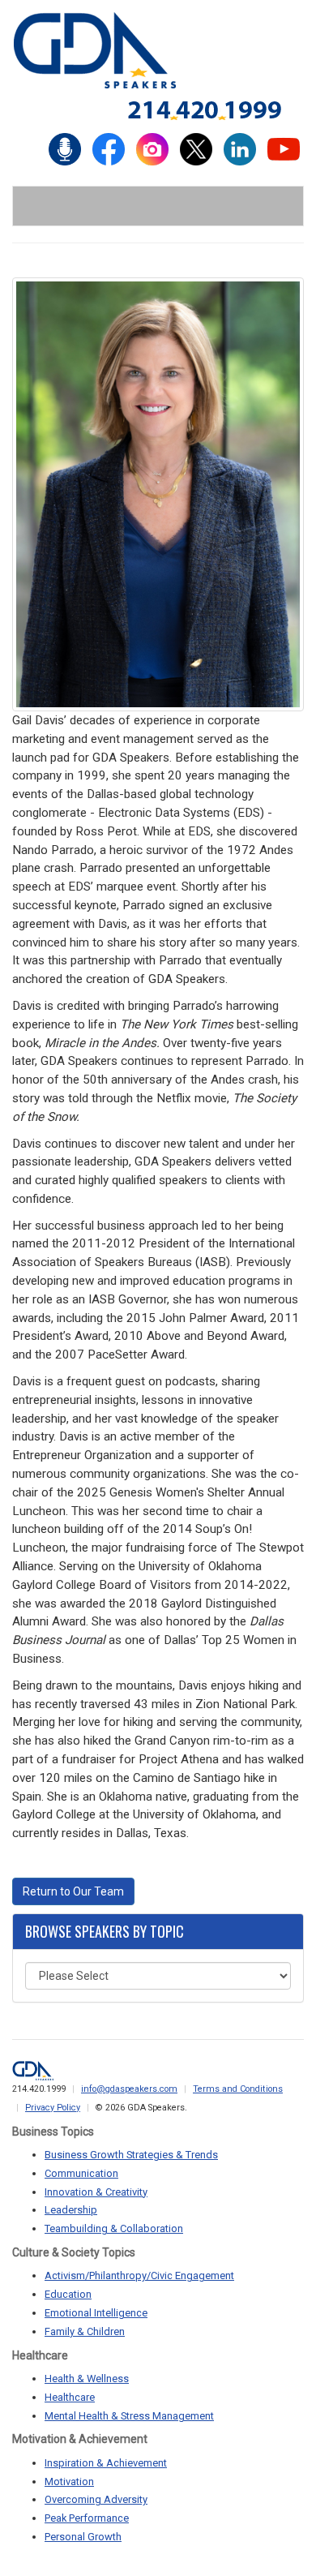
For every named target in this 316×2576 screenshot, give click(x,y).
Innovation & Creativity (96, 2192)
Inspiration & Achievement (106, 2463)
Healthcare (70, 2397)
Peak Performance (87, 2518)
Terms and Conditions (238, 2089)
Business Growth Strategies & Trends (131, 2155)
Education (68, 2294)
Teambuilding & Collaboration (114, 2228)
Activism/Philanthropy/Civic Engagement (139, 2275)
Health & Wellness (87, 2379)
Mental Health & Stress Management (129, 2416)
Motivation (69, 2482)
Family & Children (85, 2331)
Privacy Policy (53, 2108)
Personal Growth (83, 2537)
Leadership (71, 2210)
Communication (81, 2173)
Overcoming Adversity (96, 2499)
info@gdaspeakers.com (129, 2089)
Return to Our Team (73, 1891)
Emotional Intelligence (96, 2313)
